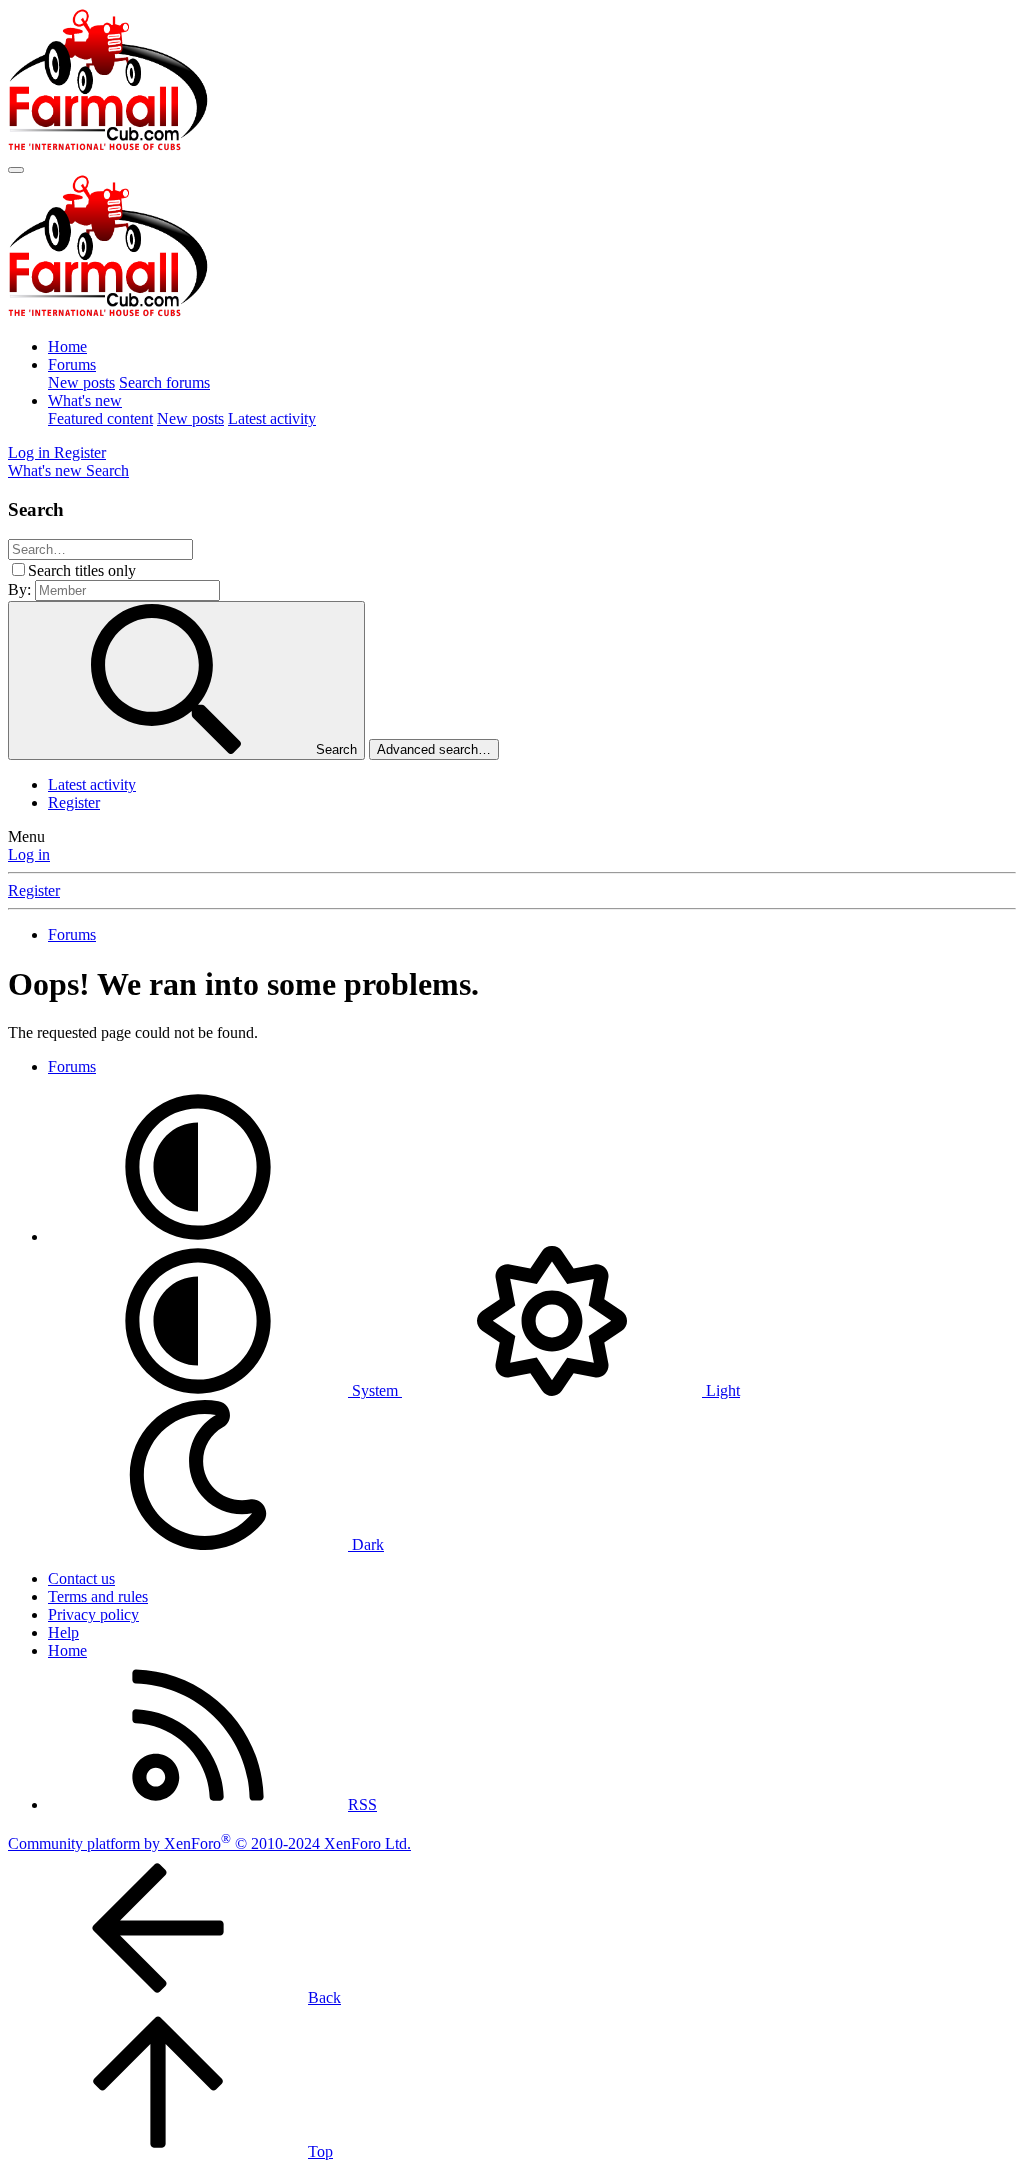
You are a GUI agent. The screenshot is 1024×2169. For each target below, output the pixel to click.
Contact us (81, 1578)
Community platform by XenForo (209, 1843)
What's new (85, 400)
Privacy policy (93, 1614)
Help (63, 1632)
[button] (198, 1236)
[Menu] (16, 170)
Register (74, 802)
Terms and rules (98, 1596)
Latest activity (272, 418)
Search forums (164, 382)
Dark (366, 1544)
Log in (29, 854)
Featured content (100, 418)
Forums (72, 364)
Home (67, 346)
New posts (81, 382)
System (375, 1390)
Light (721, 1390)
